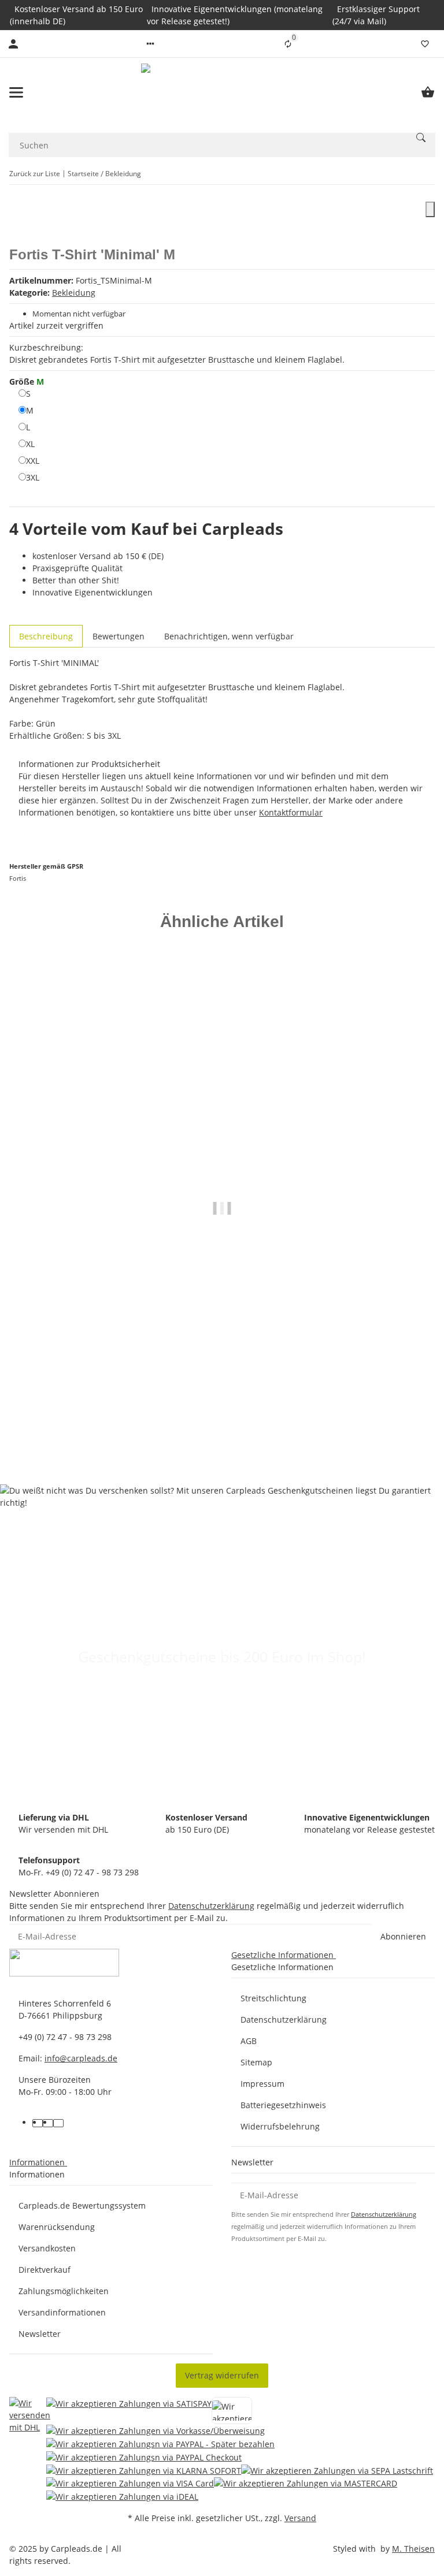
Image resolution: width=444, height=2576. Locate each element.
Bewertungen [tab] (119, 636)
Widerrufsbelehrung (280, 2126)
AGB (249, 2041)
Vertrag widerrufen (222, 2375)
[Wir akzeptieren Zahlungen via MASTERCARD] (306, 2483)
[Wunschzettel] (425, 44)
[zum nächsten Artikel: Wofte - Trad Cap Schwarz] (427, 174)
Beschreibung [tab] (46, 636)
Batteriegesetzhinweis (283, 2105)
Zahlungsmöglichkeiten (64, 2291)
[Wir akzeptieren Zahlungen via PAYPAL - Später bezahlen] (160, 2443)
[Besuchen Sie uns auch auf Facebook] (38, 2123)
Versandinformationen (62, 2312)
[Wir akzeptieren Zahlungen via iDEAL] (122, 2496)
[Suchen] (421, 137)
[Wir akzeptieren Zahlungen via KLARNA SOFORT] (144, 2470)
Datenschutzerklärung (211, 1906)
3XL (33, 477)
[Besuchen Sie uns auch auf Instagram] (58, 2123)
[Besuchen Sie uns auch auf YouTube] (48, 2123)
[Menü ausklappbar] (16, 92)
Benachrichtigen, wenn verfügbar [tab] (229, 636)
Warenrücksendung (57, 2227)
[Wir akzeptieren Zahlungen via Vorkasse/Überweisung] (156, 2431)
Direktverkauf (45, 2270)
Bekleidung (74, 293)
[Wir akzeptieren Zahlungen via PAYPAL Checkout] (144, 2457)
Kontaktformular (291, 812)
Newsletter (40, 2334)
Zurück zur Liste (35, 174)
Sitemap (256, 2062)
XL (30, 444)
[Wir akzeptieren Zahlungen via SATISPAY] (129, 2411)
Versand (300, 2518)
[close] (430, 209)
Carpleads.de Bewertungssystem (82, 2205)
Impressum (262, 2084)
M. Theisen (413, 2549)
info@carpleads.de (81, 2058)
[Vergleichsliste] (288, 44)
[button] (150, 44)
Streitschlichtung (273, 1998)
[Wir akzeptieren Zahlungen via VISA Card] (130, 2483)
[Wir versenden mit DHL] (30, 2450)
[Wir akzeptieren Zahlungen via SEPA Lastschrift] (337, 2470)
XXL (33, 460)
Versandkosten (47, 2248)
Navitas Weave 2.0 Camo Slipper (222, 1413)
